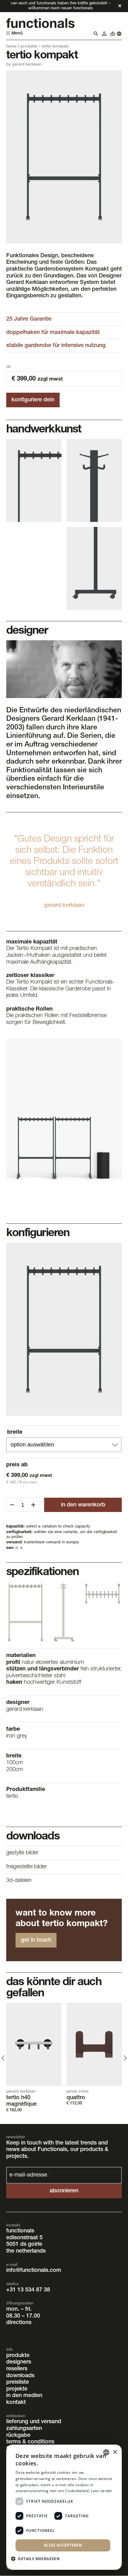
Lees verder (101, 2491)
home (11, 47)
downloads (20, 2376)
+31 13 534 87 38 (28, 2290)
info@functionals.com (34, 2271)
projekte (17, 2389)
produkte (29, 47)
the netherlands (26, 2251)
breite (15, 1432)
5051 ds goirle (24, 2245)
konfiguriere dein (33, 400)
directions (19, 2323)
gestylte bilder (22, 1853)
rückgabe (18, 2436)
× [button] (115, 2452)
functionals (20, 2231)
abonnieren (64, 2191)
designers (19, 2363)
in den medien (24, 2396)
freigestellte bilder (27, 1867)
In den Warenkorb (83, 1505)
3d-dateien (19, 1881)
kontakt (16, 2403)
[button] (38, 2558)
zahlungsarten (24, 2429)
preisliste (18, 2383)
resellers (17, 2369)
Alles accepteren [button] (63, 2545)
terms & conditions (30, 2442)
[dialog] (64, 2507)
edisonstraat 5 (24, 2238)
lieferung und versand (34, 2422)
